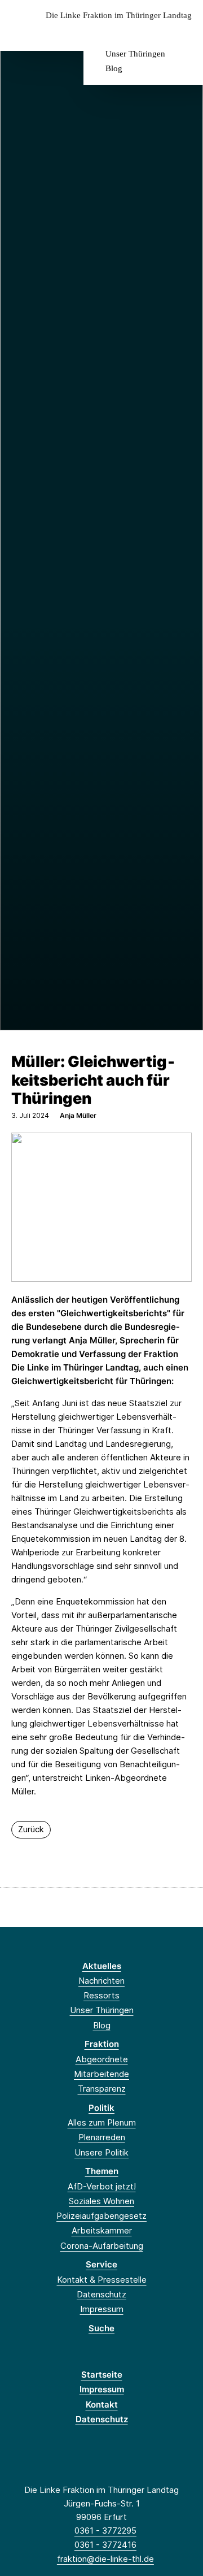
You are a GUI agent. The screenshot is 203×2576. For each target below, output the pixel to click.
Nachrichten (101, 1981)
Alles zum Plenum (102, 2122)
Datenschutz (101, 2294)
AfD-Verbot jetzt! (102, 2186)
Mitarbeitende (101, 2074)
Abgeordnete (102, 2059)
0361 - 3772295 (105, 2531)
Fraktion (102, 2044)
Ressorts (101, 1995)
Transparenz (102, 2089)
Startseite (102, 2375)
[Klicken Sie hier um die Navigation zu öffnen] (186, 33)
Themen (102, 2171)
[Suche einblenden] (155, 33)
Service (101, 2264)
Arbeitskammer (102, 2230)
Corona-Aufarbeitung (102, 2246)
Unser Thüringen (135, 54)
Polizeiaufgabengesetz (101, 2216)
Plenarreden (102, 2137)
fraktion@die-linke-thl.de (105, 2559)
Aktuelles (102, 1966)
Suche (101, 2328)
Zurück (31, 1829)
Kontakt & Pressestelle (102, 2280)
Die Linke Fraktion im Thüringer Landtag (119, 16)
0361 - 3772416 (105, 2545)
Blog (114, 68)
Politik (101, 2108)
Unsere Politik (101, 2152)
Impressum (102, 2309)
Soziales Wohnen (101, 2201)
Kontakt (102, 2404)
